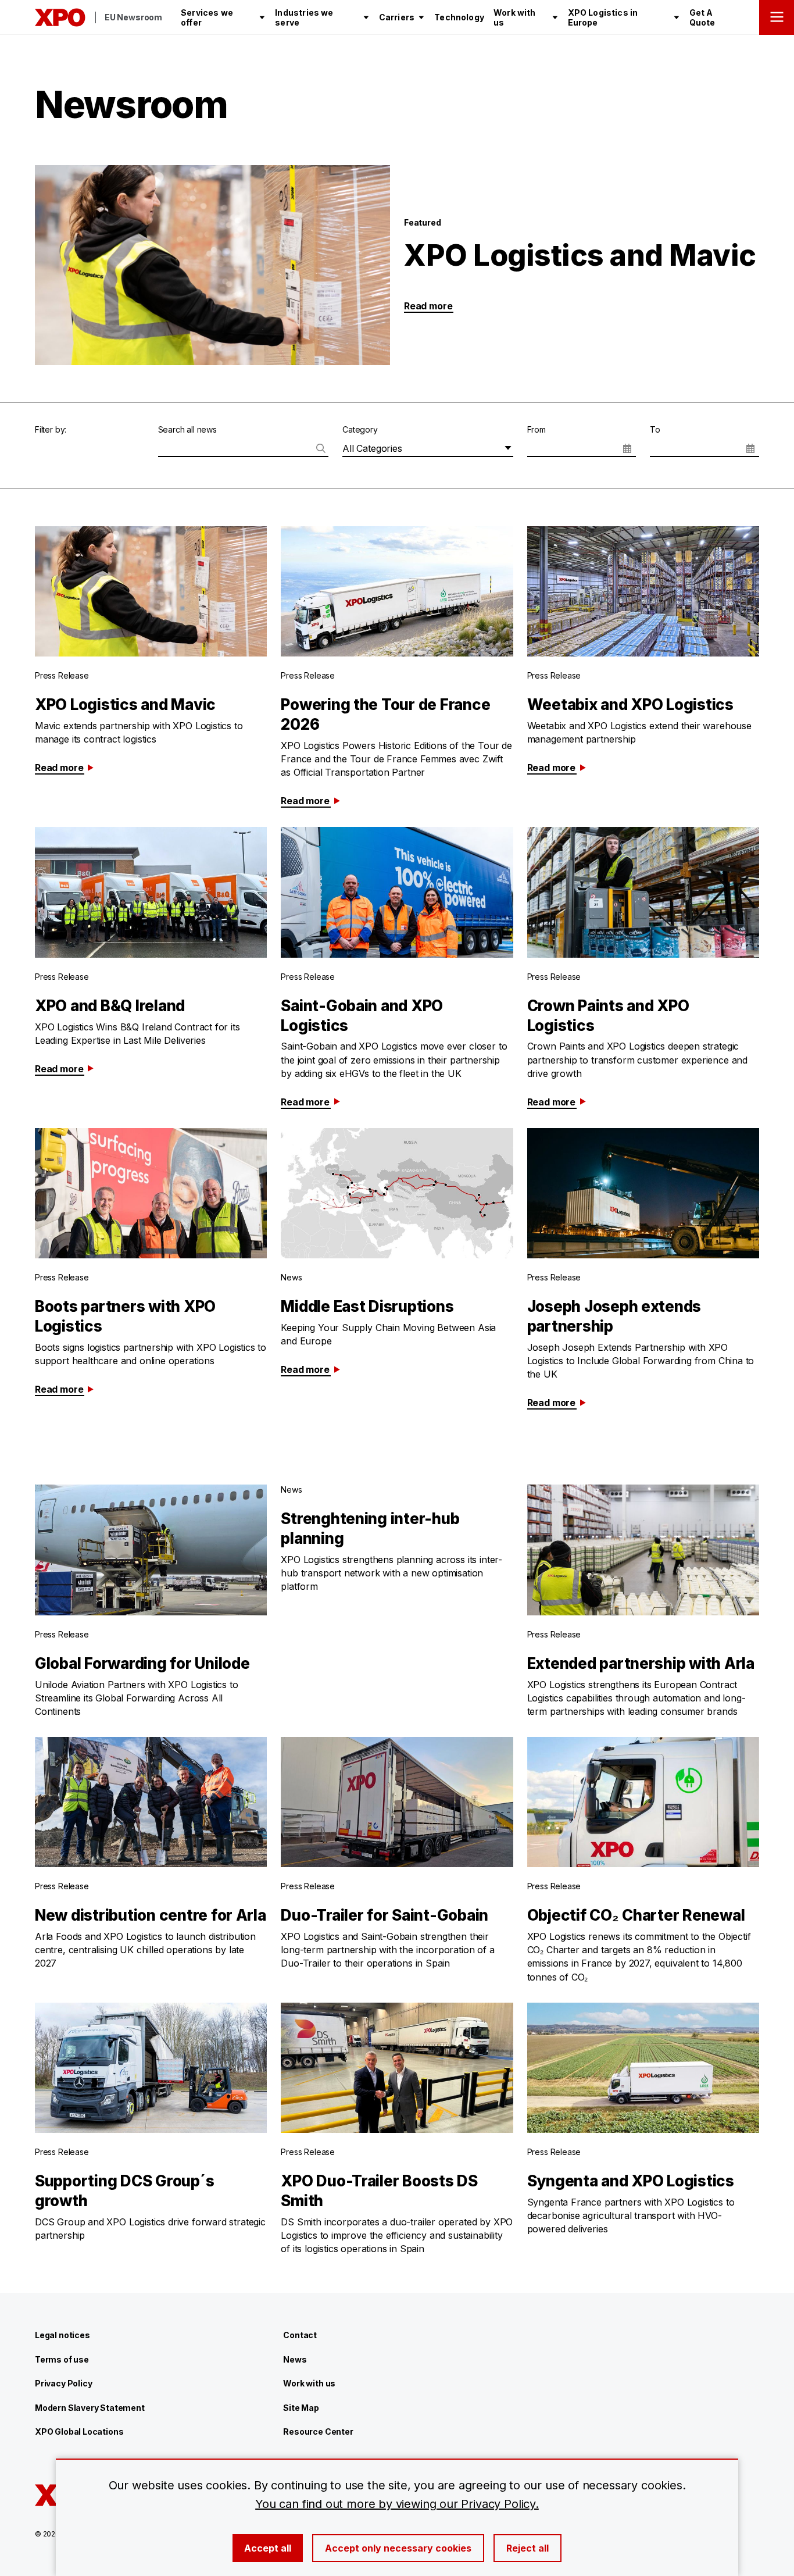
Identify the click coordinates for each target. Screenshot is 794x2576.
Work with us (309, 2383)
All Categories (372, 448)
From (537, 429)
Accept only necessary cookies (398, 2548)
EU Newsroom (133, 17)
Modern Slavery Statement (90, 2408)
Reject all (527, 2548)
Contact (300, 2335)
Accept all (268, 2548)
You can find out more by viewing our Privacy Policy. (397, 2504)
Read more (428, 306)
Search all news (187, 429)
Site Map (301, 2408)
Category (360, 429)
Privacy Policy (63, 2383)
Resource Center (318, 2431)
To (655, 429)
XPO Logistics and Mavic (580, 255)
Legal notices (62, 2335)
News (295, 2359)
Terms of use (62, 2359)
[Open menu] (777, 17)
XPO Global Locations (79, 2431)
